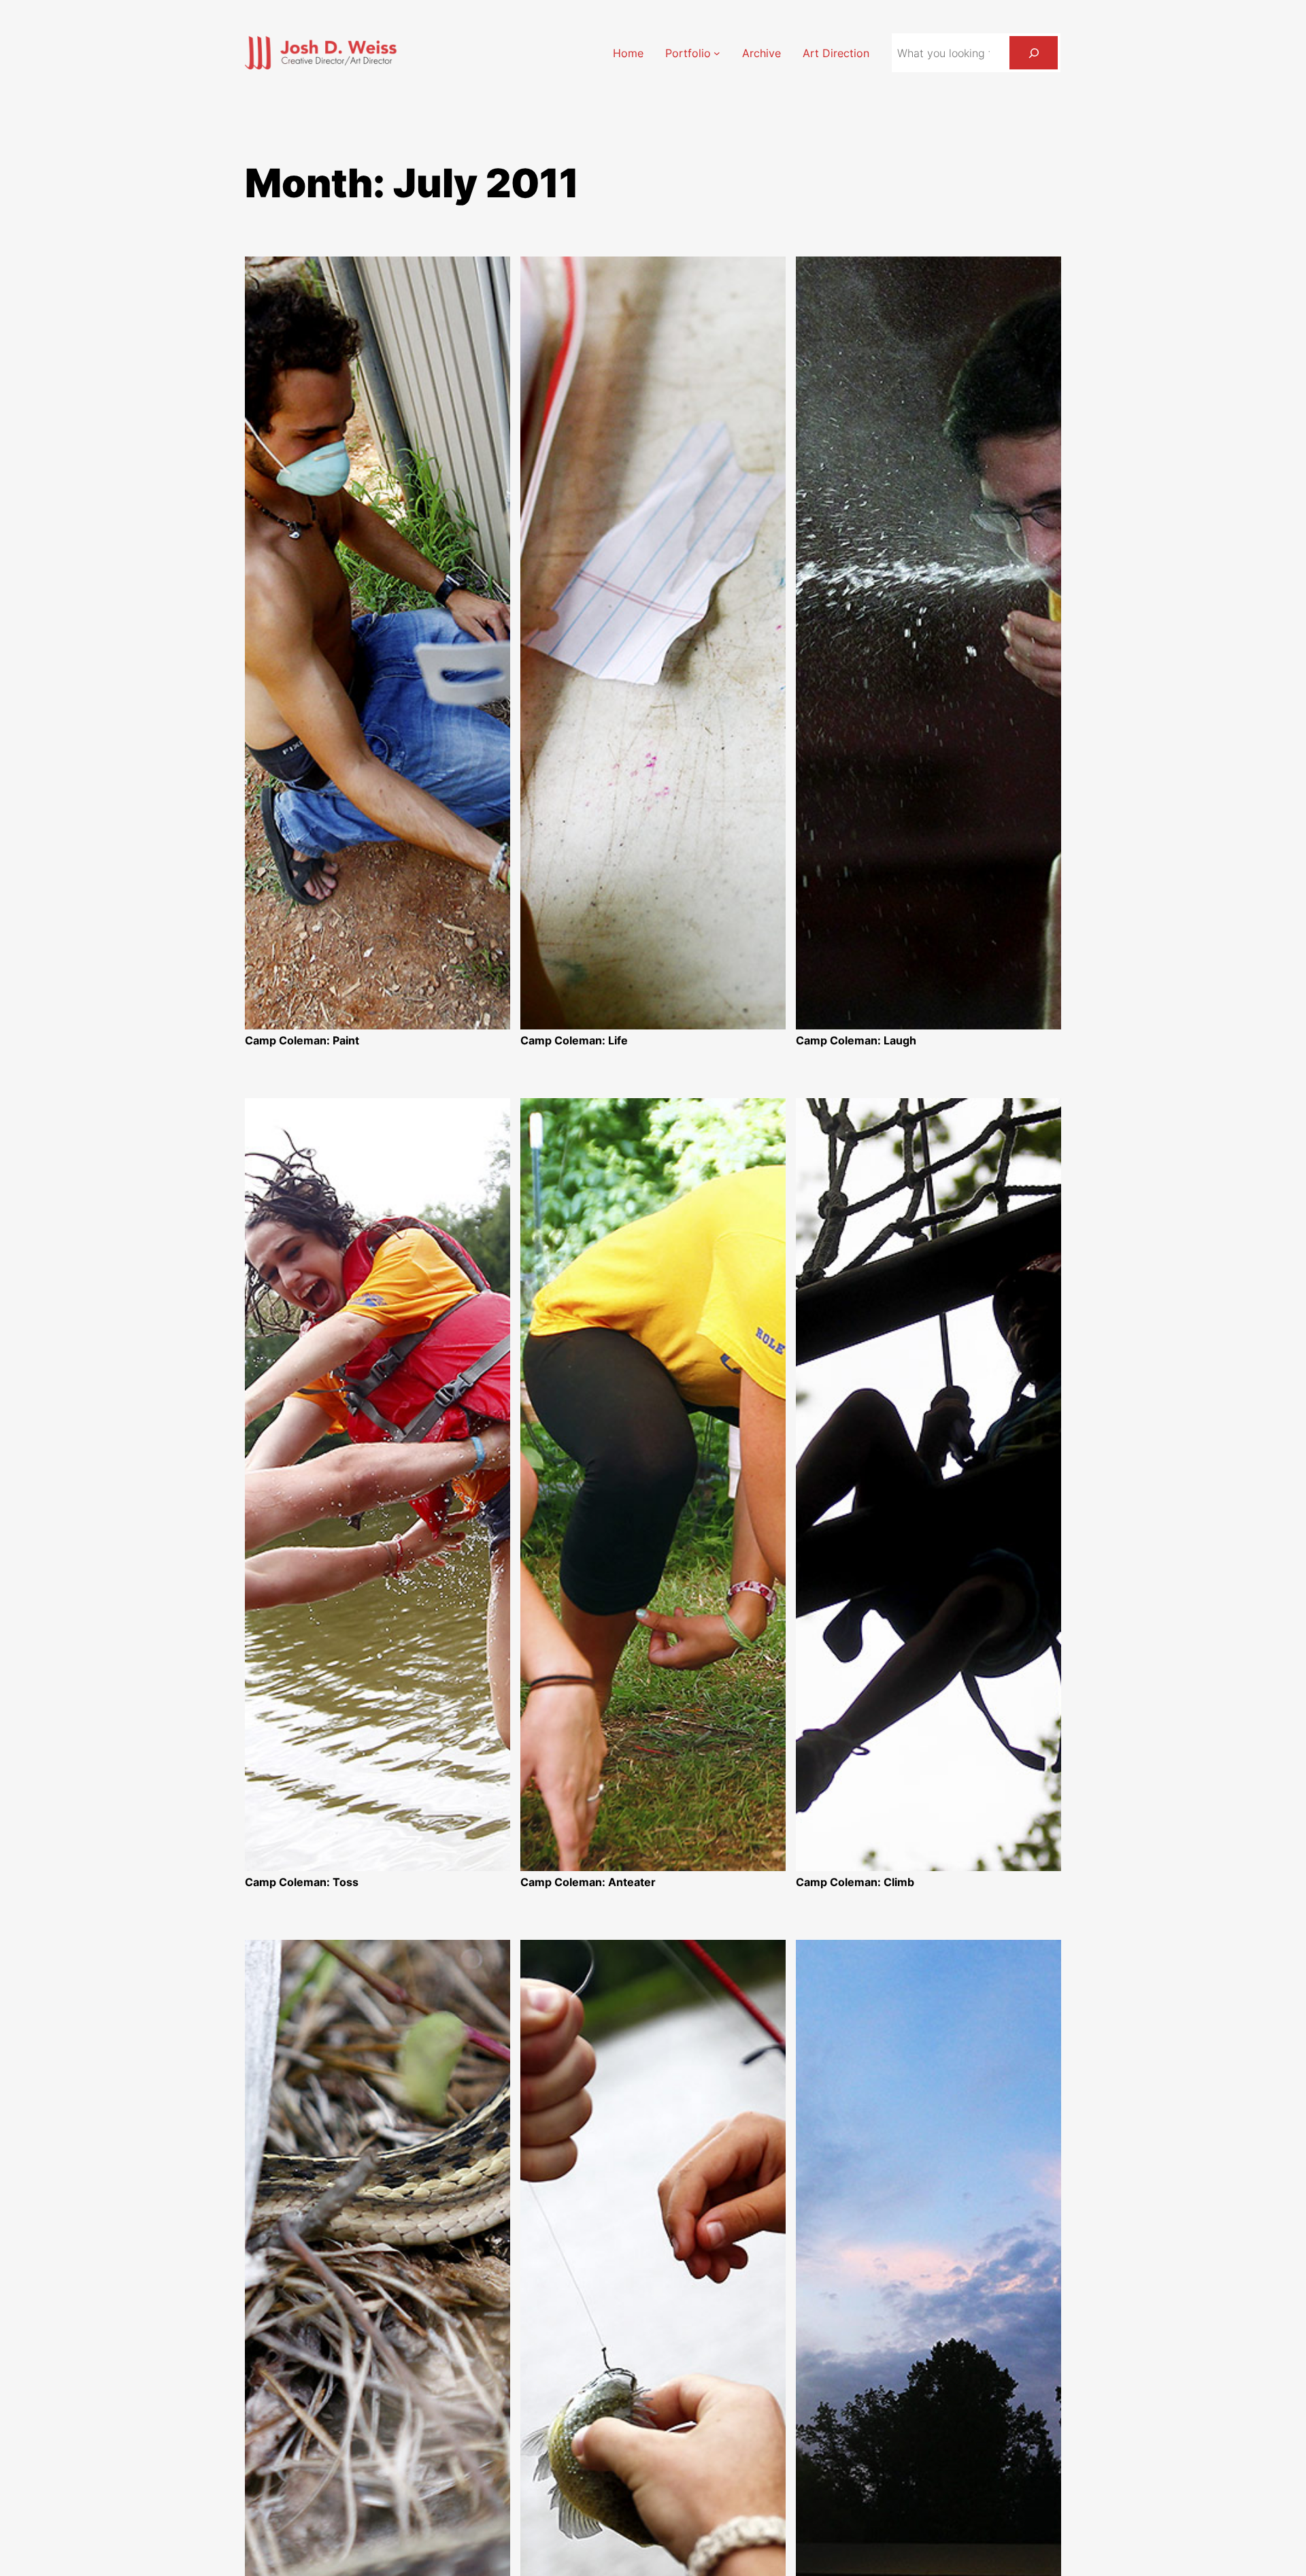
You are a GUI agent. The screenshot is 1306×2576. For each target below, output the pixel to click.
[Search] (1034, 53)
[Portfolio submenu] (717, 53)
